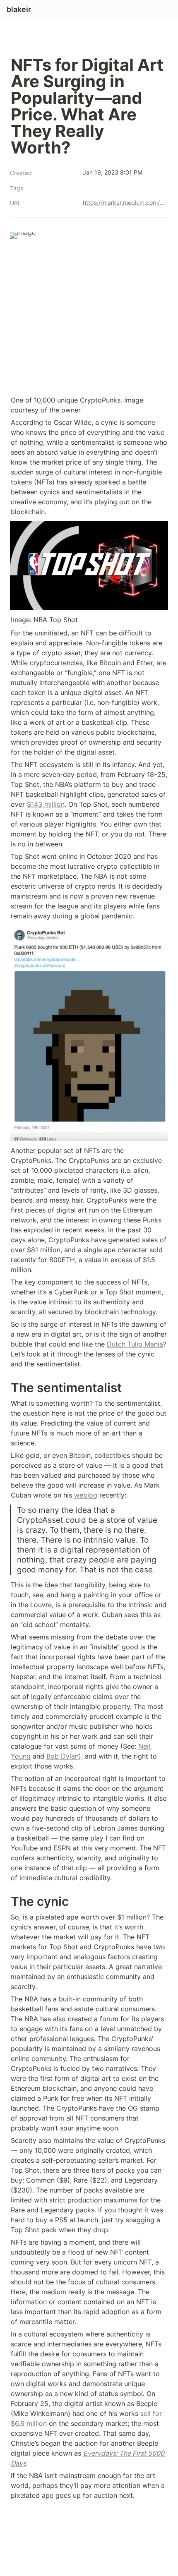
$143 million (46, 804)
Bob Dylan (63, 1756)
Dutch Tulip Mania (135, 1344)
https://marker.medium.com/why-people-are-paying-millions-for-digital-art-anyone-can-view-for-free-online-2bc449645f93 (124, 202)
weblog (86, 1495)
